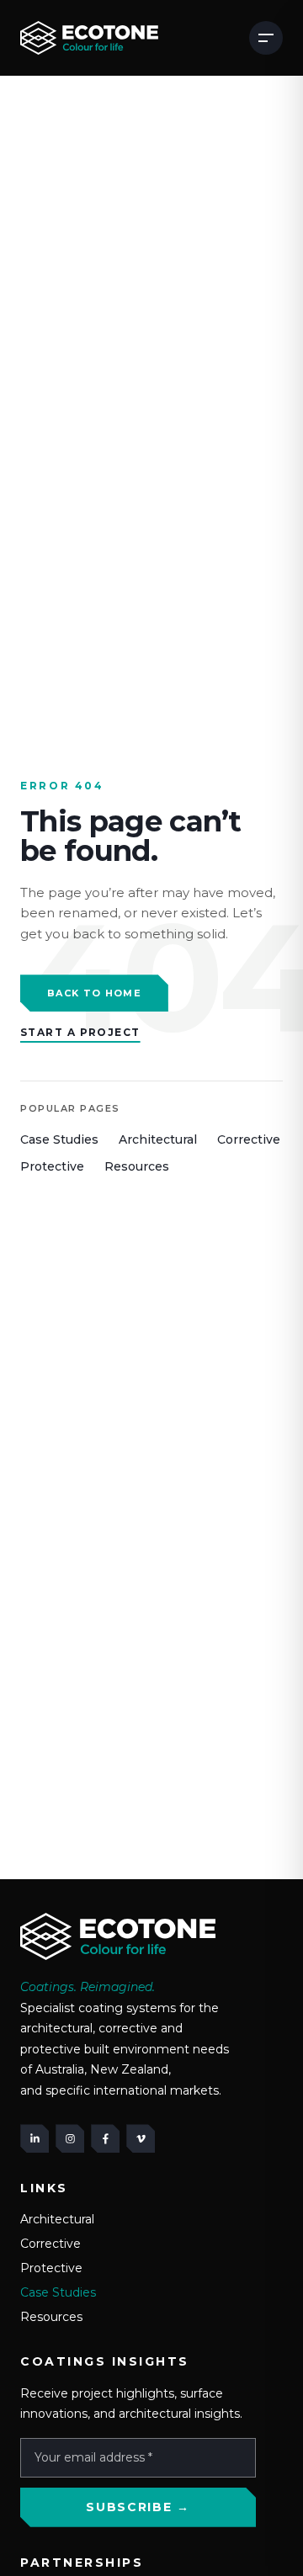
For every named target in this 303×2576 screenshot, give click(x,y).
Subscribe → (138, 2507)
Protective (52, 1166)
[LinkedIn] (35, 2138)
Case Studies (59, 1139)
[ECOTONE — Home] (89, 38)
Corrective (249, 1139)
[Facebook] (105, 2138)
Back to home (94, 993)
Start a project (80, 1032)
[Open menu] (266, 38)
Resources (137, 1166)
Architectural (158, 1139)
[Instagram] (70, 2138)
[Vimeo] (141, 2138)
